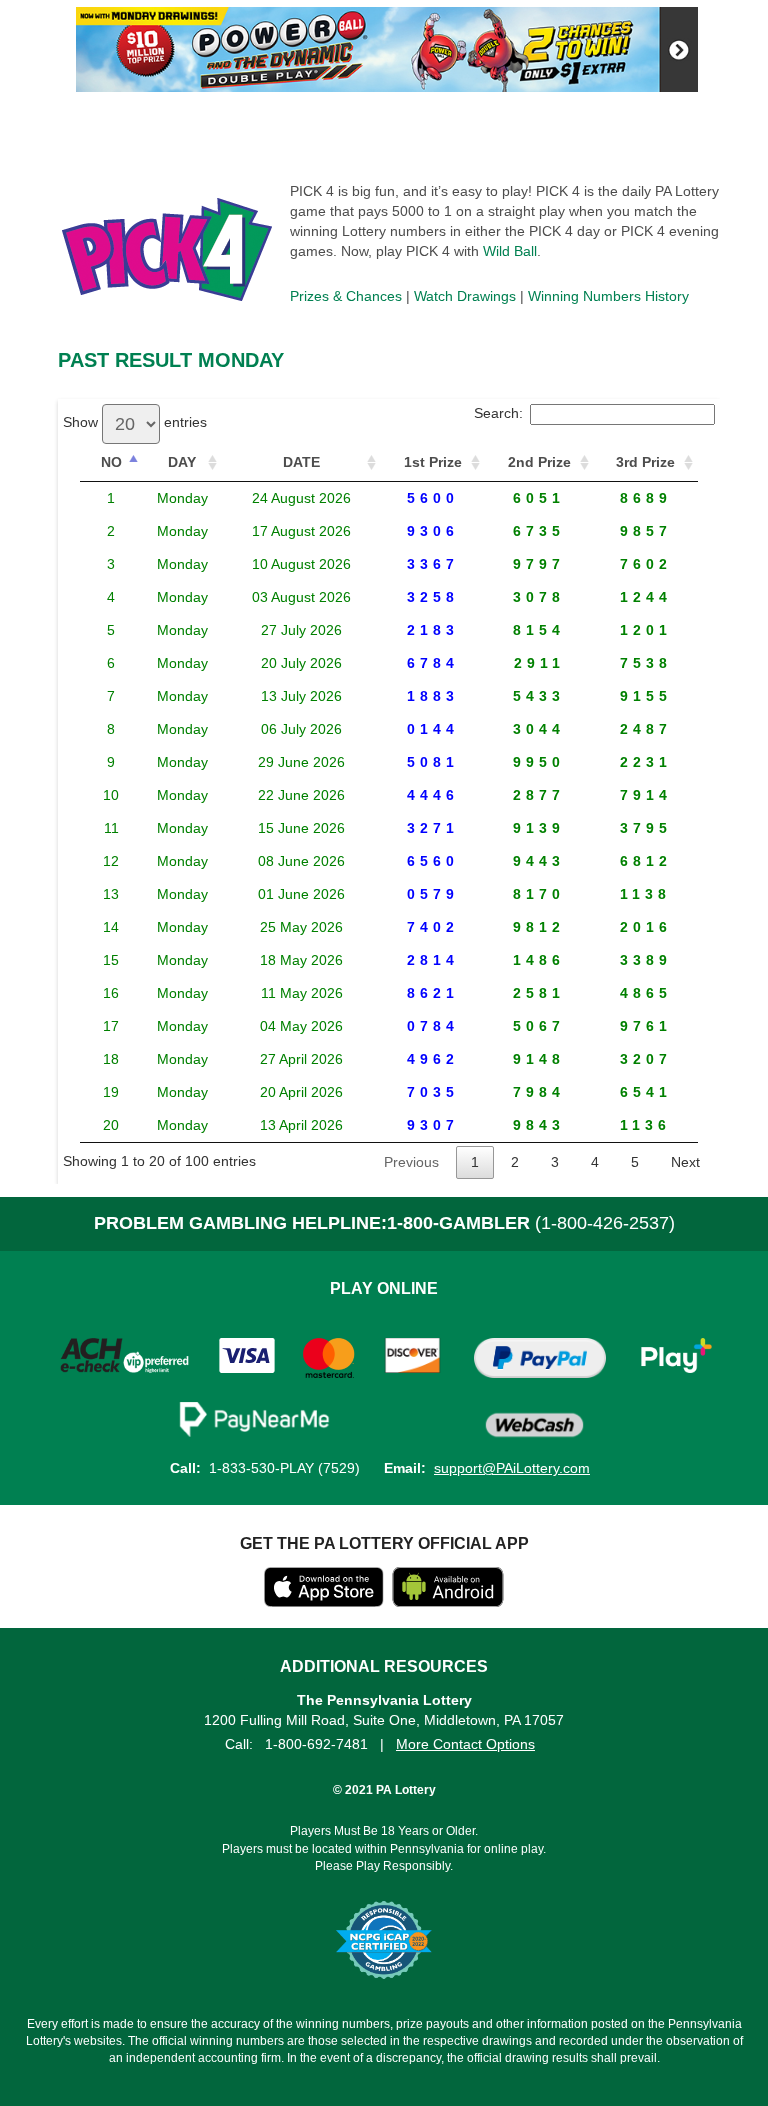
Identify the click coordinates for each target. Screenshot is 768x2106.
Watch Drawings (465, 296)
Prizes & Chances (346, 296)
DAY (182, 462)
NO (111, 462)
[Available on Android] (448, 1602)
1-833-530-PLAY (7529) (284, 1468)
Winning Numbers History (608, 296)
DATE (301, 462)
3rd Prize (645, 462)
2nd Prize (539, 462)
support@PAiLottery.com (512, 1468)
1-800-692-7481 (316, 1744)
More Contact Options (465, 1744)
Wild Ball (510, 251)
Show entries (135, 422)
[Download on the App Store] (324, 1602)
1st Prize (433, 462)
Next (685, 1162)
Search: (498, 413)
